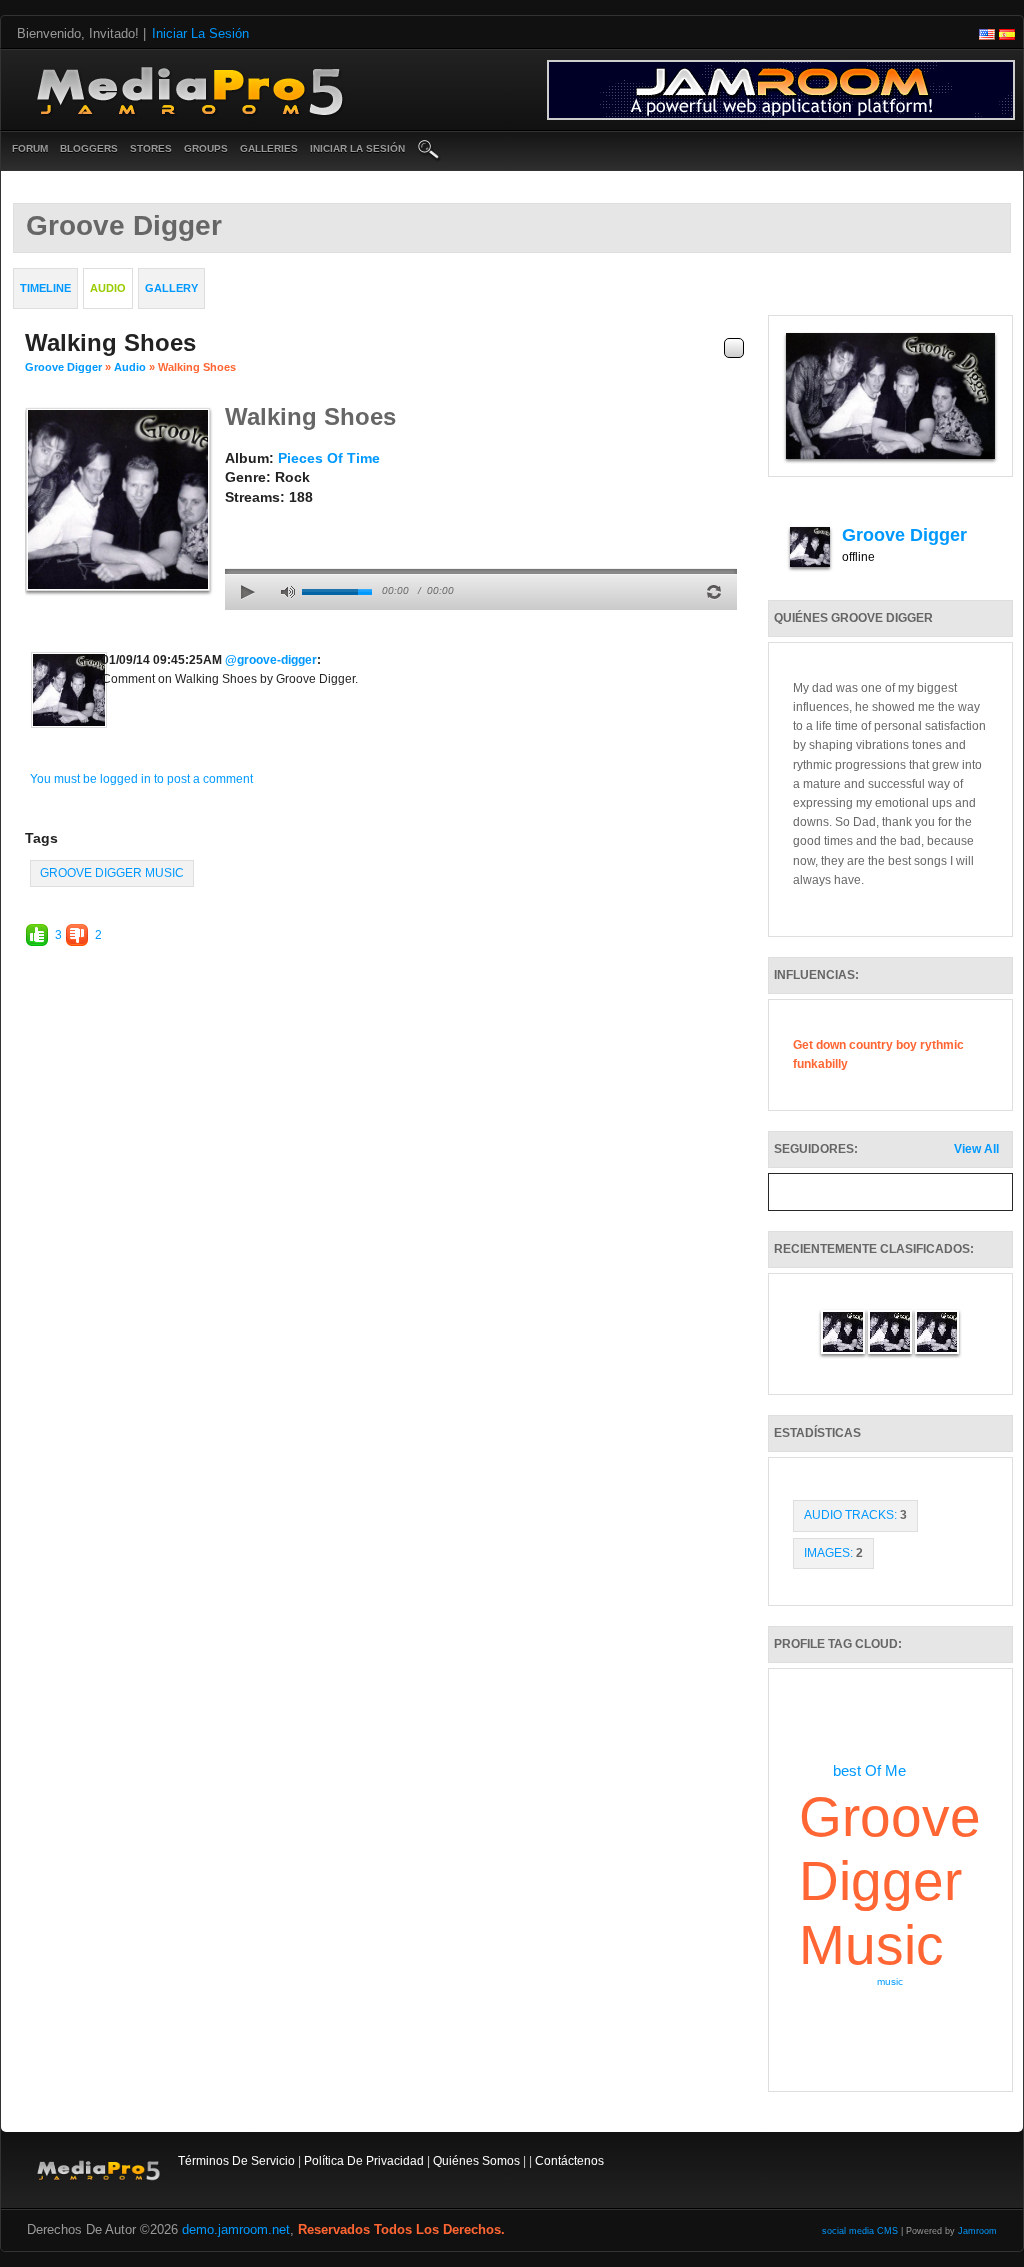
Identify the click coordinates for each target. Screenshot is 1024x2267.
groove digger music (112, 873)
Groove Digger (63, 367)
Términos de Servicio (236, 2161)
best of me (869, 1770)
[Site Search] (429, 151)
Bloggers (89, 148)
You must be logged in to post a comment (141, 779)
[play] (248, 592)
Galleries (269, 148)
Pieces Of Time (329, 458)
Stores (151, 148)
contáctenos (569, 2161)
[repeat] (714, 592)
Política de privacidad (364, 2161)
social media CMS (860, 2231)
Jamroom (977, 2231)
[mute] (288, 592)
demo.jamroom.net (236, 2229)
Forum (30, 148)
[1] (233, 518)
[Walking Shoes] (118, 499)
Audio (130, 367)
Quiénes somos (476, 2161)
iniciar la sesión (357, 148)
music (890, 1981)
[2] (241, 518)
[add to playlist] (734, 348)
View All (976, 1149)
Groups (206, 148)
